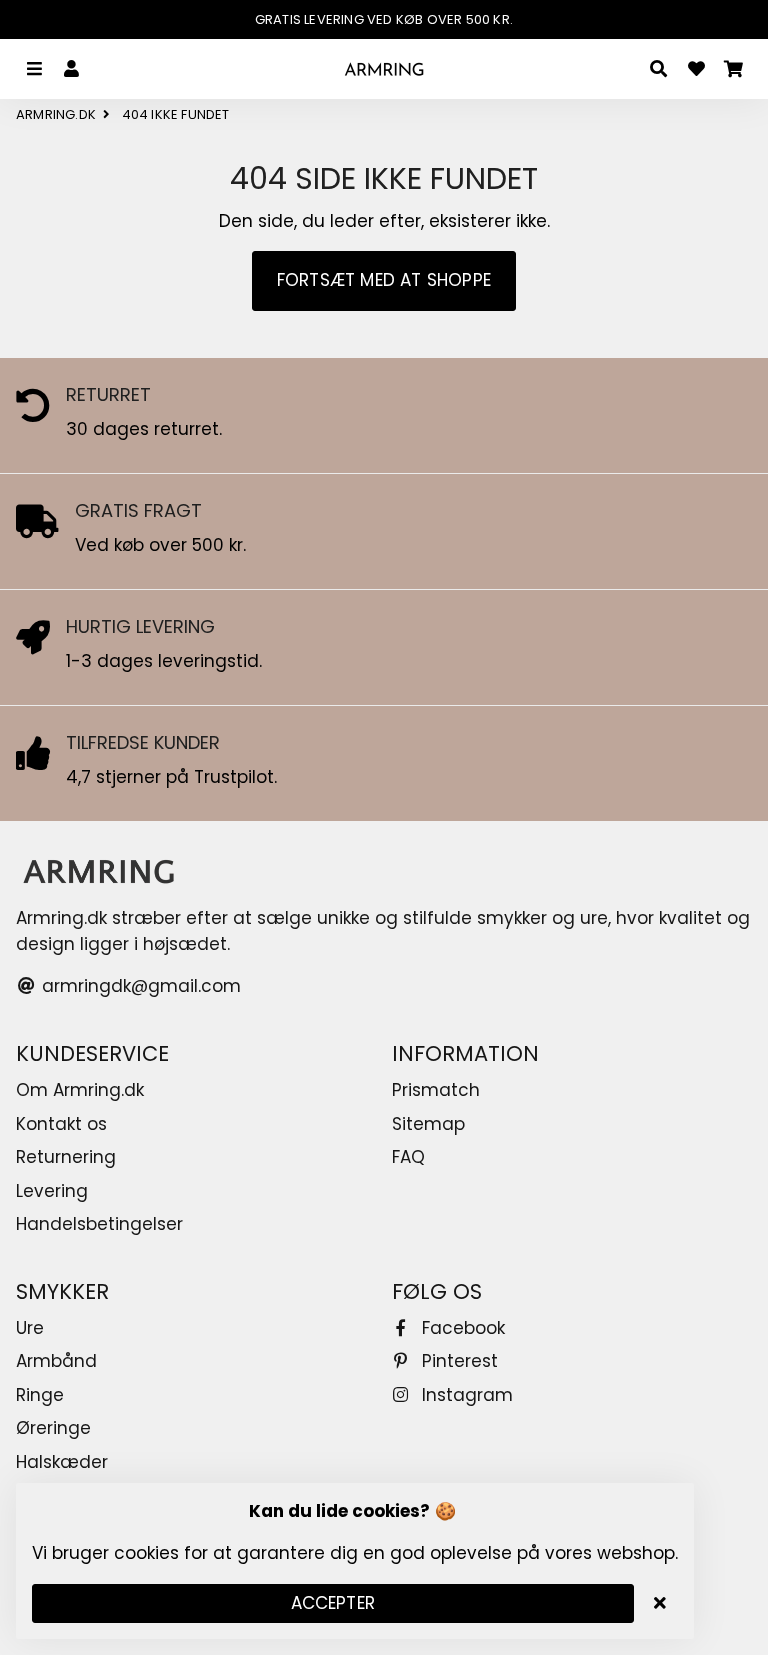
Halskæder (62, 1462)
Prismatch (436, 1090)
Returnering (66, 1157)
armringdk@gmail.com (139, 986)
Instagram (465, 1395)
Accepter (333, 1603)
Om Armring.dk (80, 1090)
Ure (30, 1328)
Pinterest (457, 1361)
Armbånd (56, 1361)
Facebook (461, 1328)
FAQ (408, 1157)
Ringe (40, 1395)
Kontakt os (61, 1124)
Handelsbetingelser (99, 1224)
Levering (52, 1191)
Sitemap (428, 1124)
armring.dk (56, 114)
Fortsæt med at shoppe (384, 280)
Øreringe (53, 1428)
